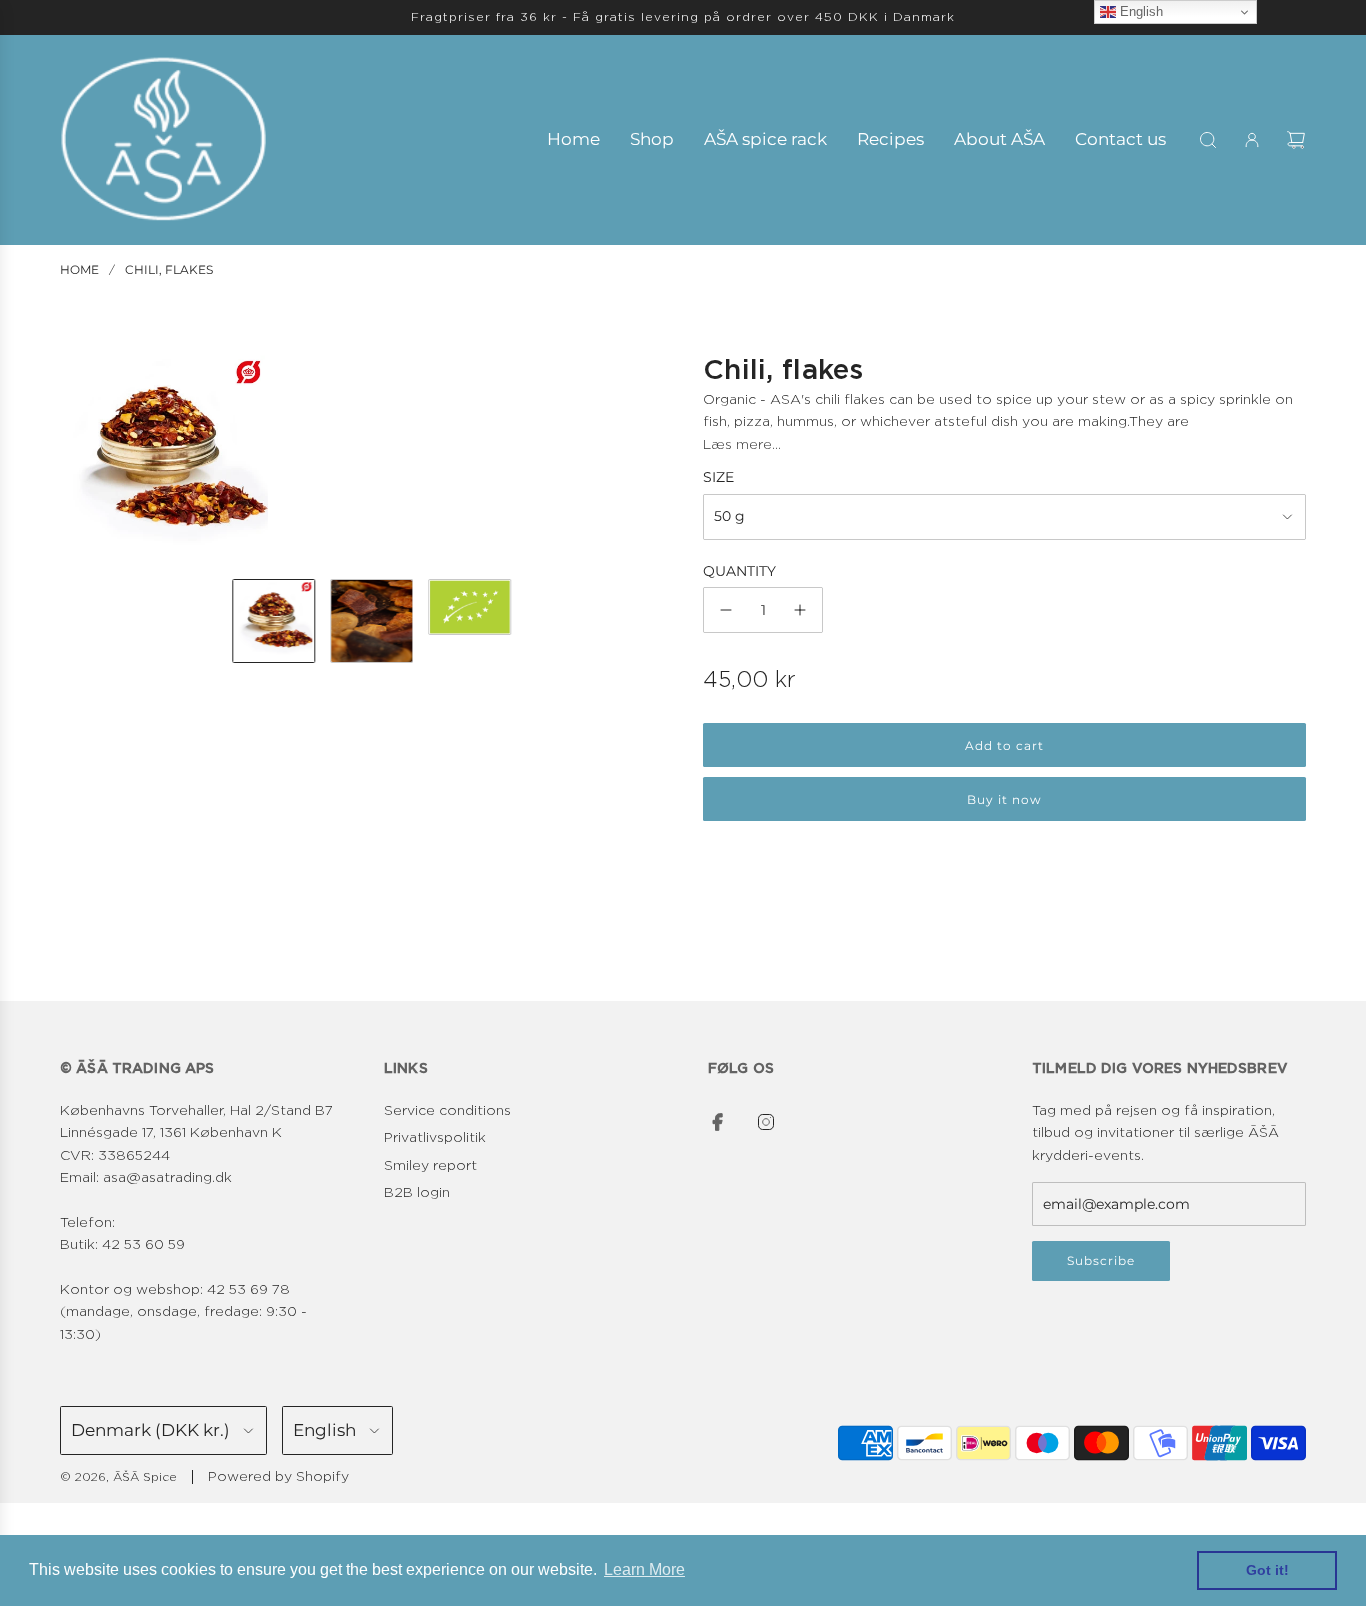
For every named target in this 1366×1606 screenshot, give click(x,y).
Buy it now (1004, 799)
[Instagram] (766, 1122)
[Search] (1208, 140)
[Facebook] (718, 1122)
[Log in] (1252, 140)
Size (718, 477)
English (1139, 11)
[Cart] (1296, 140)
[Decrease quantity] (726, 610)
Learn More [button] (644, 1569)
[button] (76, 459)
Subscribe (1101, 1260)
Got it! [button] (1267, 1570)
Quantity (739, 571)
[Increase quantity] (800, 610)
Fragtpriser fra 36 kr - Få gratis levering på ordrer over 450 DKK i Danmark (683, 17)
